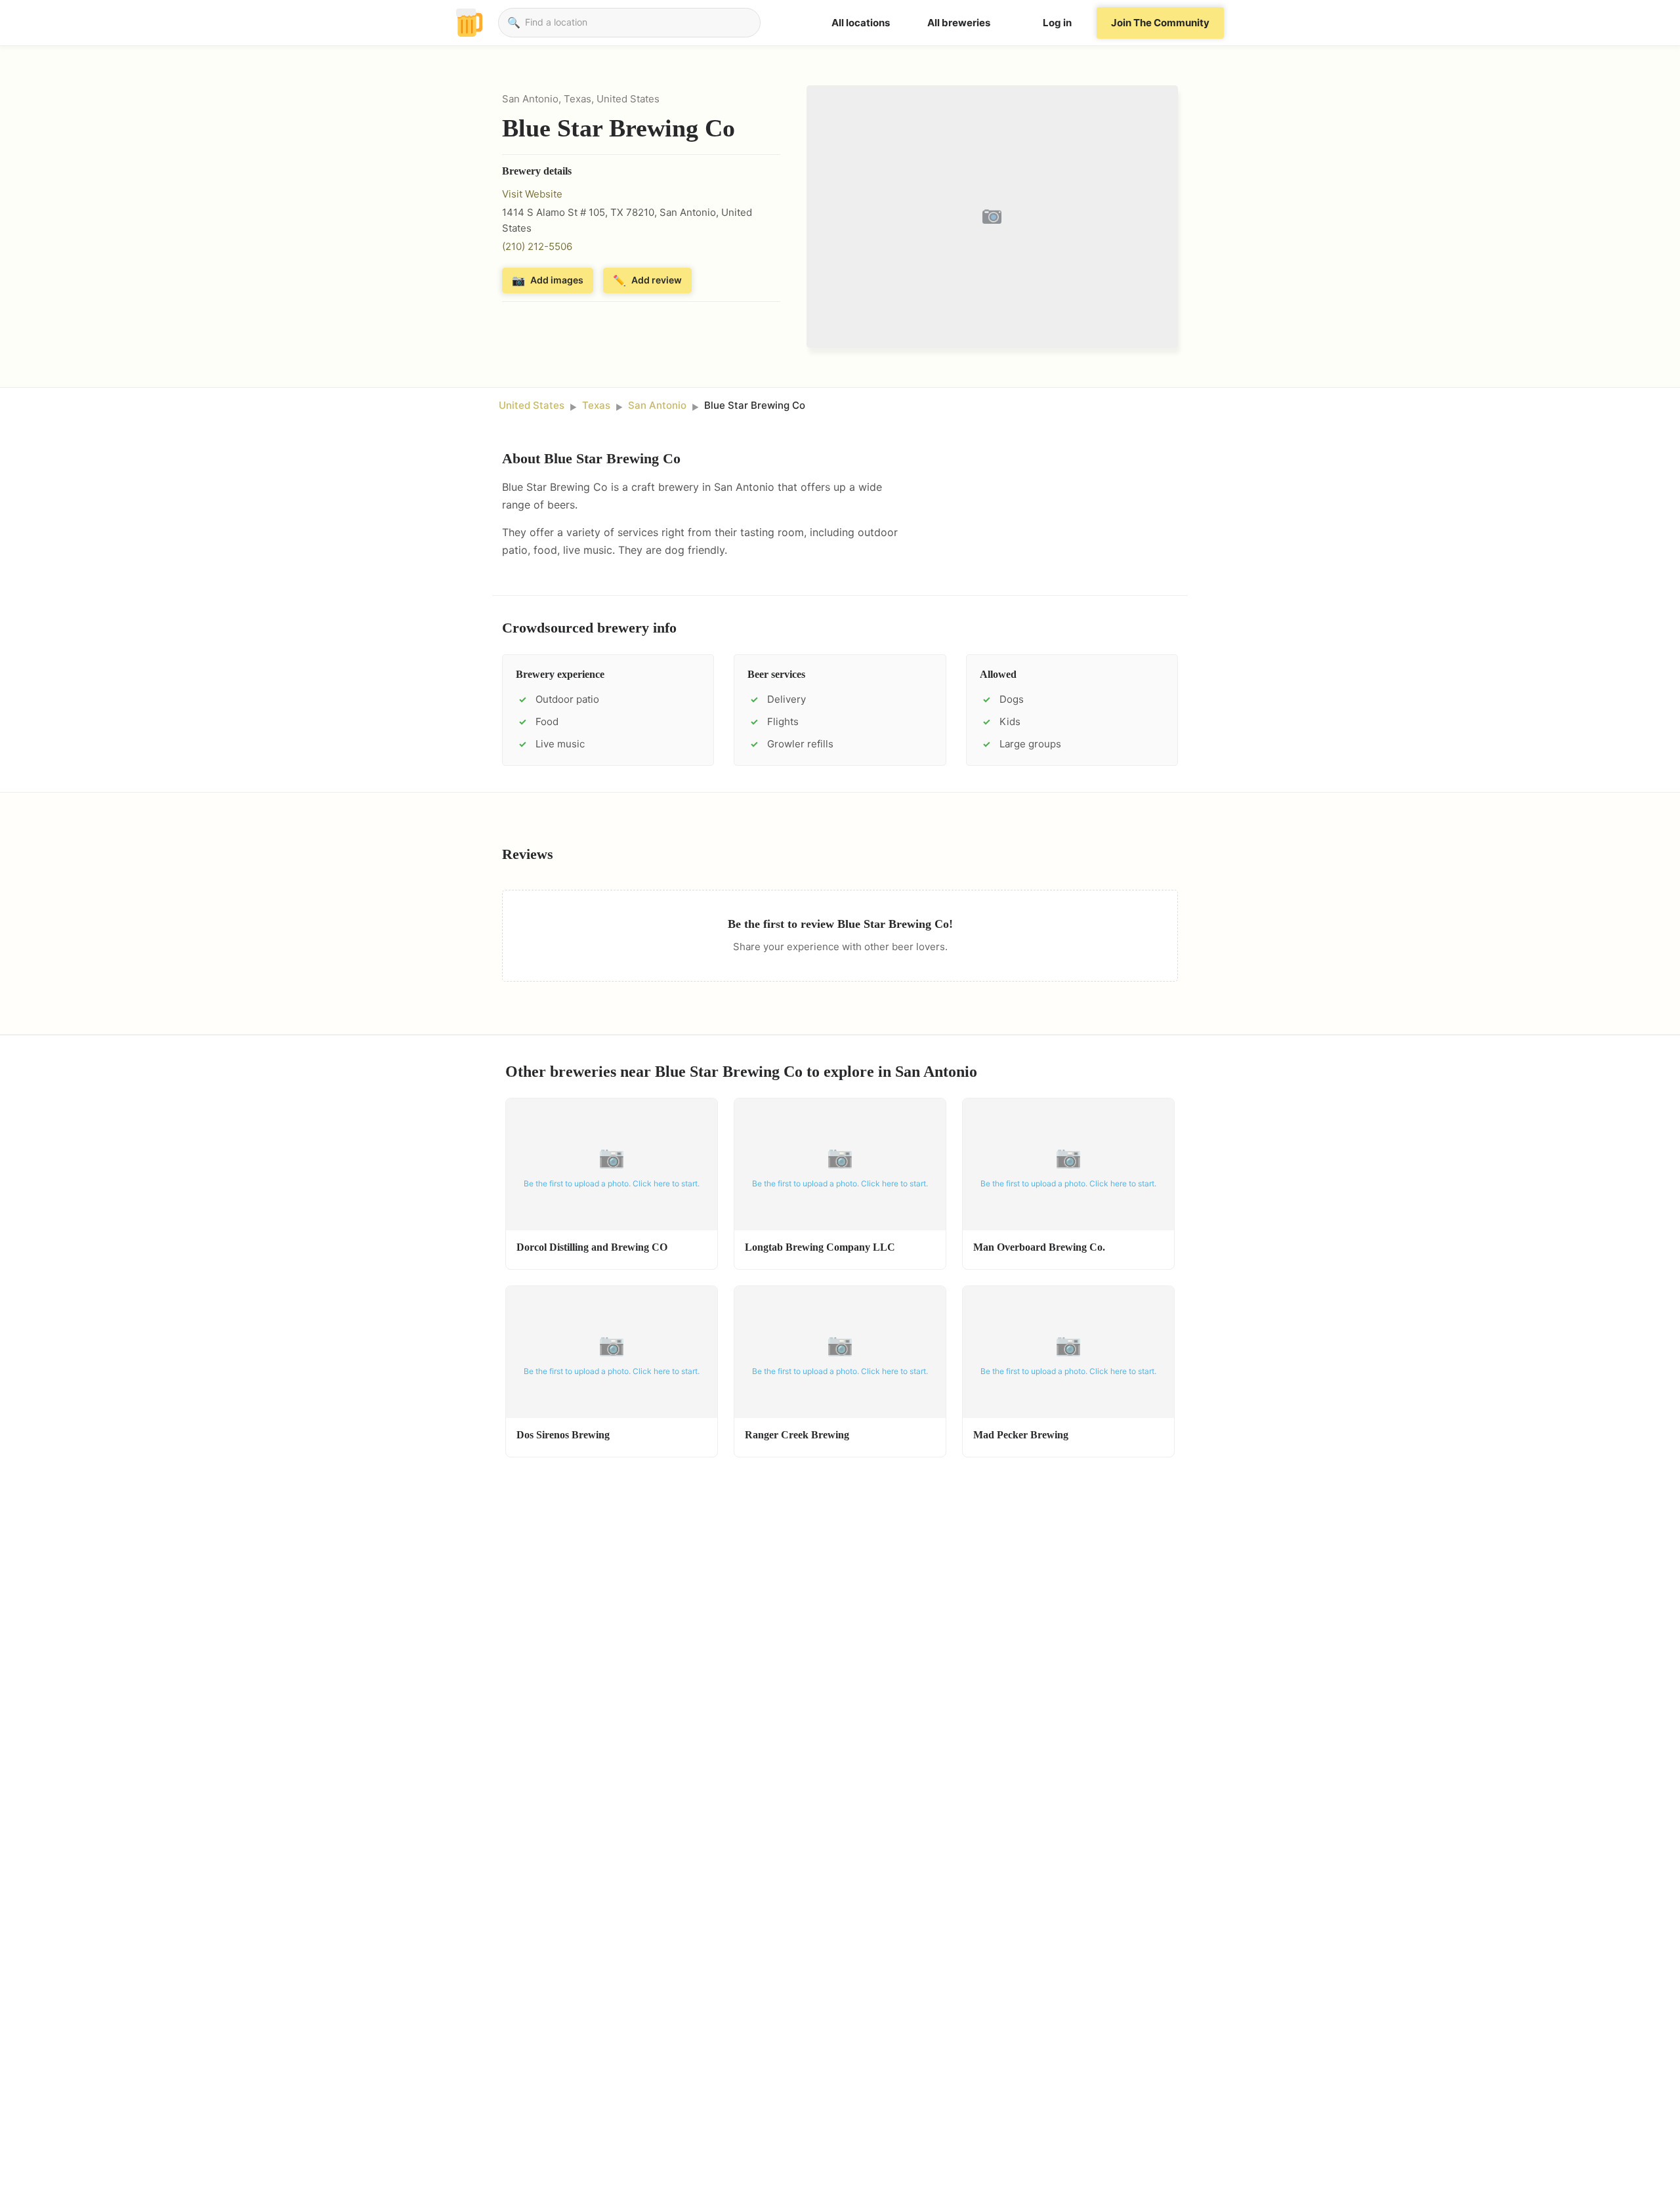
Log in (1057, 23)
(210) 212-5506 (537, 246)
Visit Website (532, 194)
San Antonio (657, 405)
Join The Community (1160, 23)
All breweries (959, 23)
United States (532, 405)
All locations (861, 23)
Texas (596, 405)
